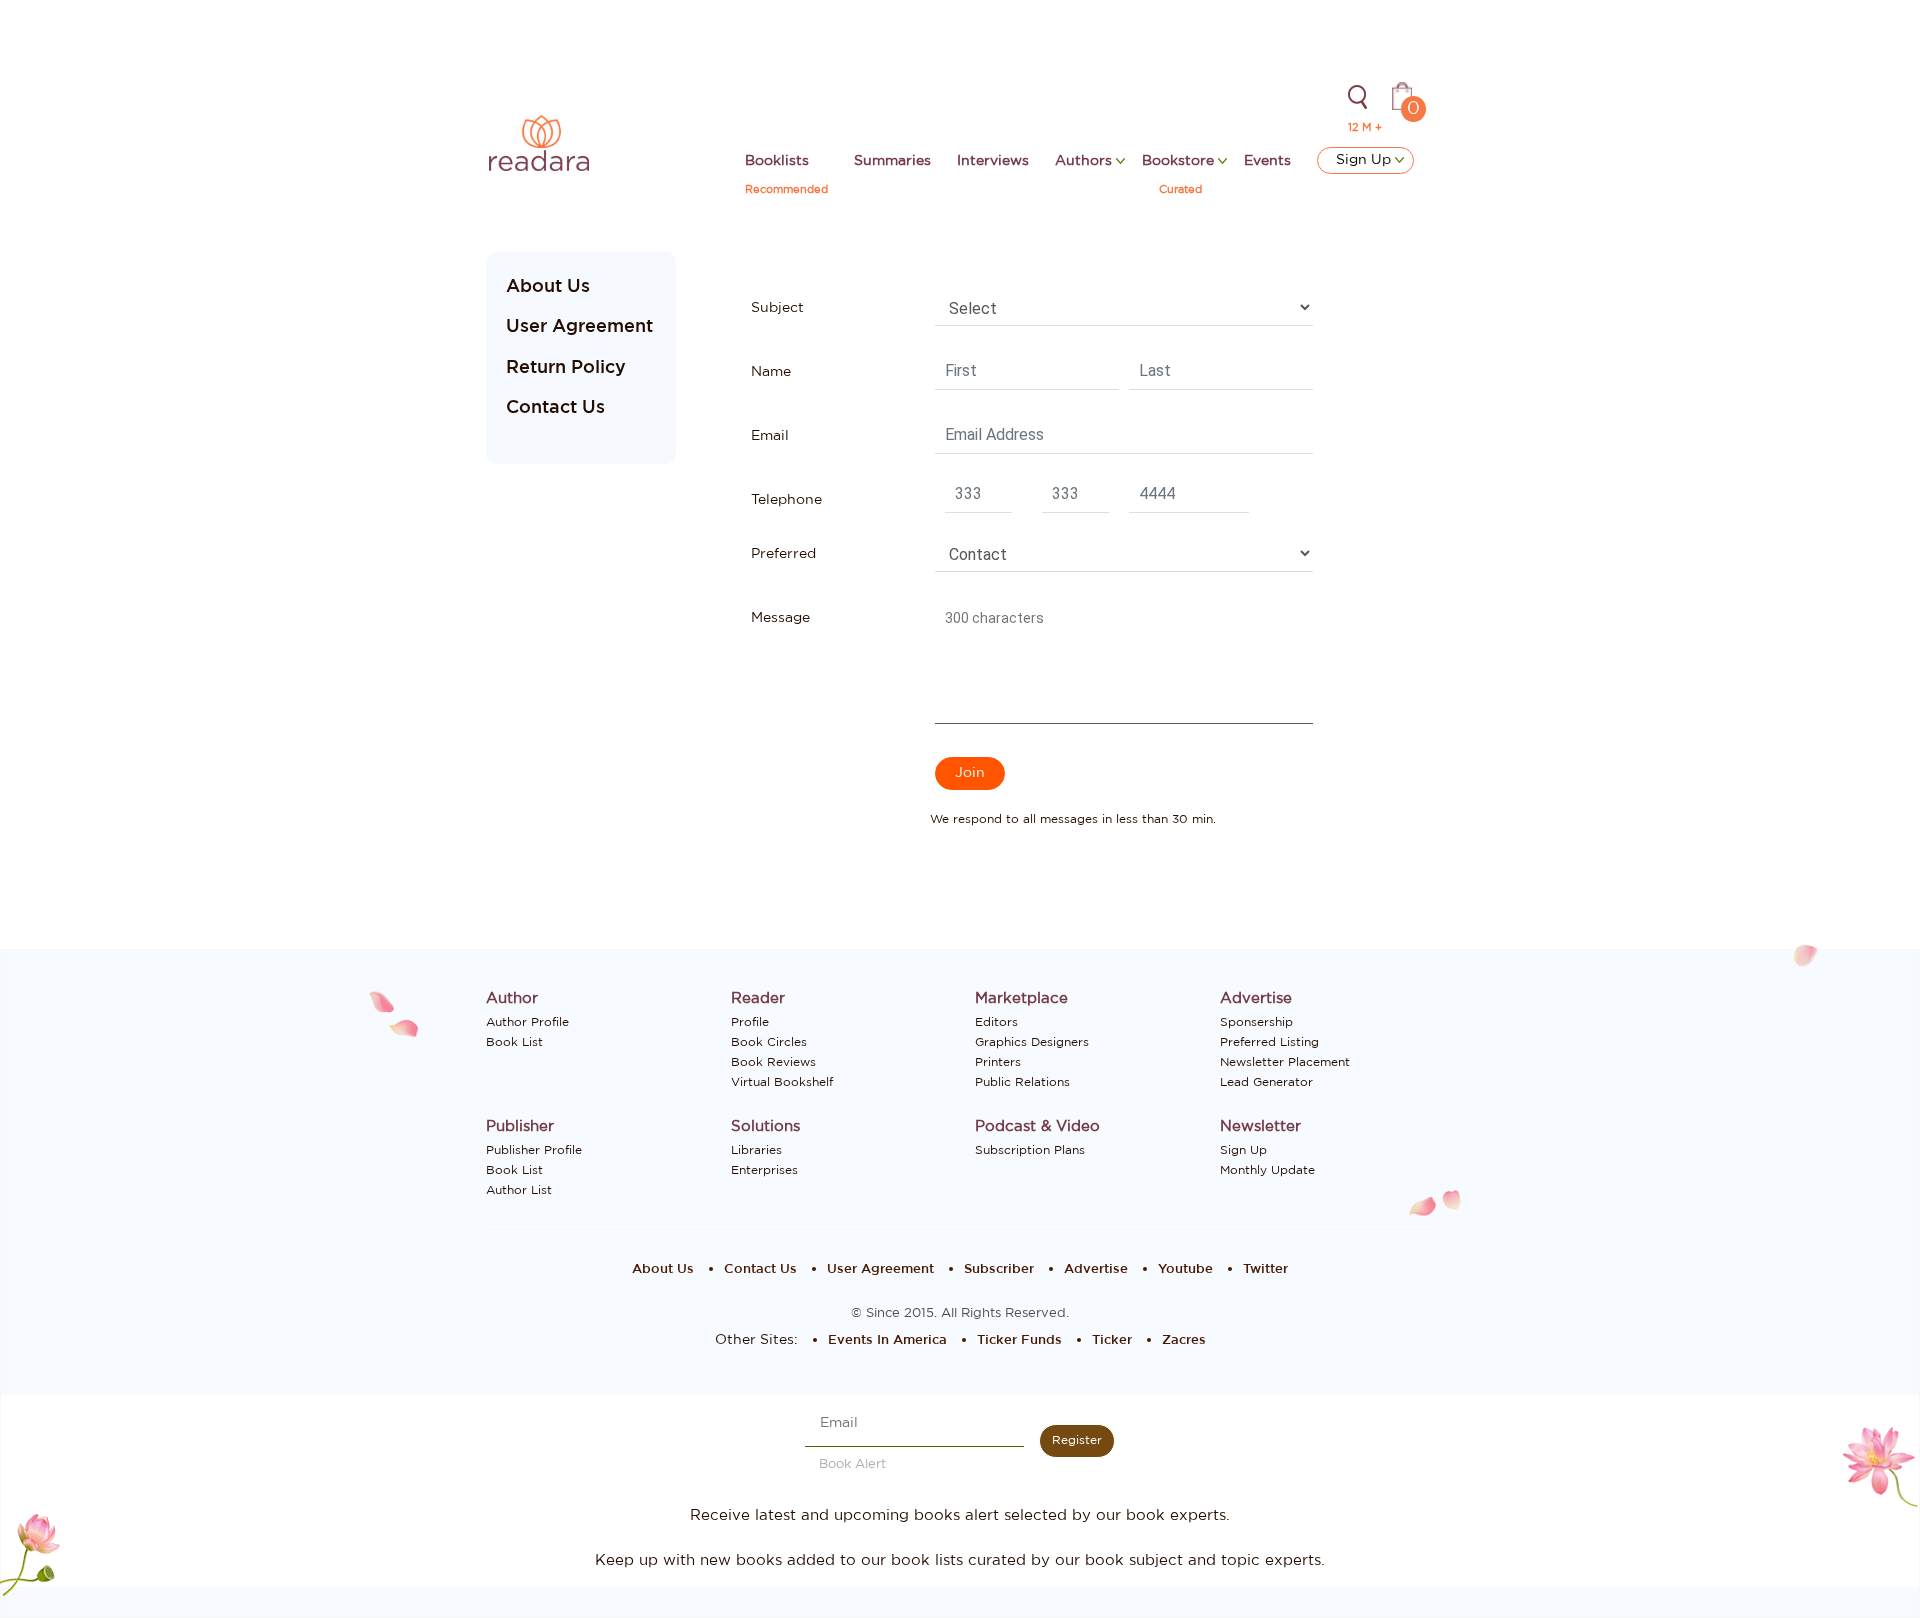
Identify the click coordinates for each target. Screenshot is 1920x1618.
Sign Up (1365, 160)
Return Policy (566, 368)
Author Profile (527, 1022)
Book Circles (769, 1042)
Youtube (1185, 1269)
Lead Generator (1266, 1082)
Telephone (786, 500)
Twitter (1265, 1269)
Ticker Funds (1019, 1340)
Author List (519, 1190)
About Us (548, 287)
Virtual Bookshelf (782, 1082)
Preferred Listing (1269, 1042)
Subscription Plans (1030, 1150)
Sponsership (1256, 1022)
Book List (514, 1042)
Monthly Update (1267, 1170)
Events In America (887, 1340)
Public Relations (1022, 1082)
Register (1077, 1440)
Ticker (1112, 1340)
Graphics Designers (1032, 1042)
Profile (750, 1022)
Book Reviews (773, 1062)
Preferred (783, 554)
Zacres (1184, 1340)
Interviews (993, 161)
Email (770, 436)
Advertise (1096, 1269)
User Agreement (579, 327)
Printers (998, 1062)
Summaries (892, 161)
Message (780, 618)
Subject (777, 308)
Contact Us (555, 408)
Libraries (756, 1150)
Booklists (777, 161)
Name (771, 372)
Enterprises (764, 1170)
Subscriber (999, 1269)
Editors (996, 1022)
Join (970, 773)
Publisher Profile (534, 1150)
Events (1267, 161)
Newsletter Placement (1285, 1062)
